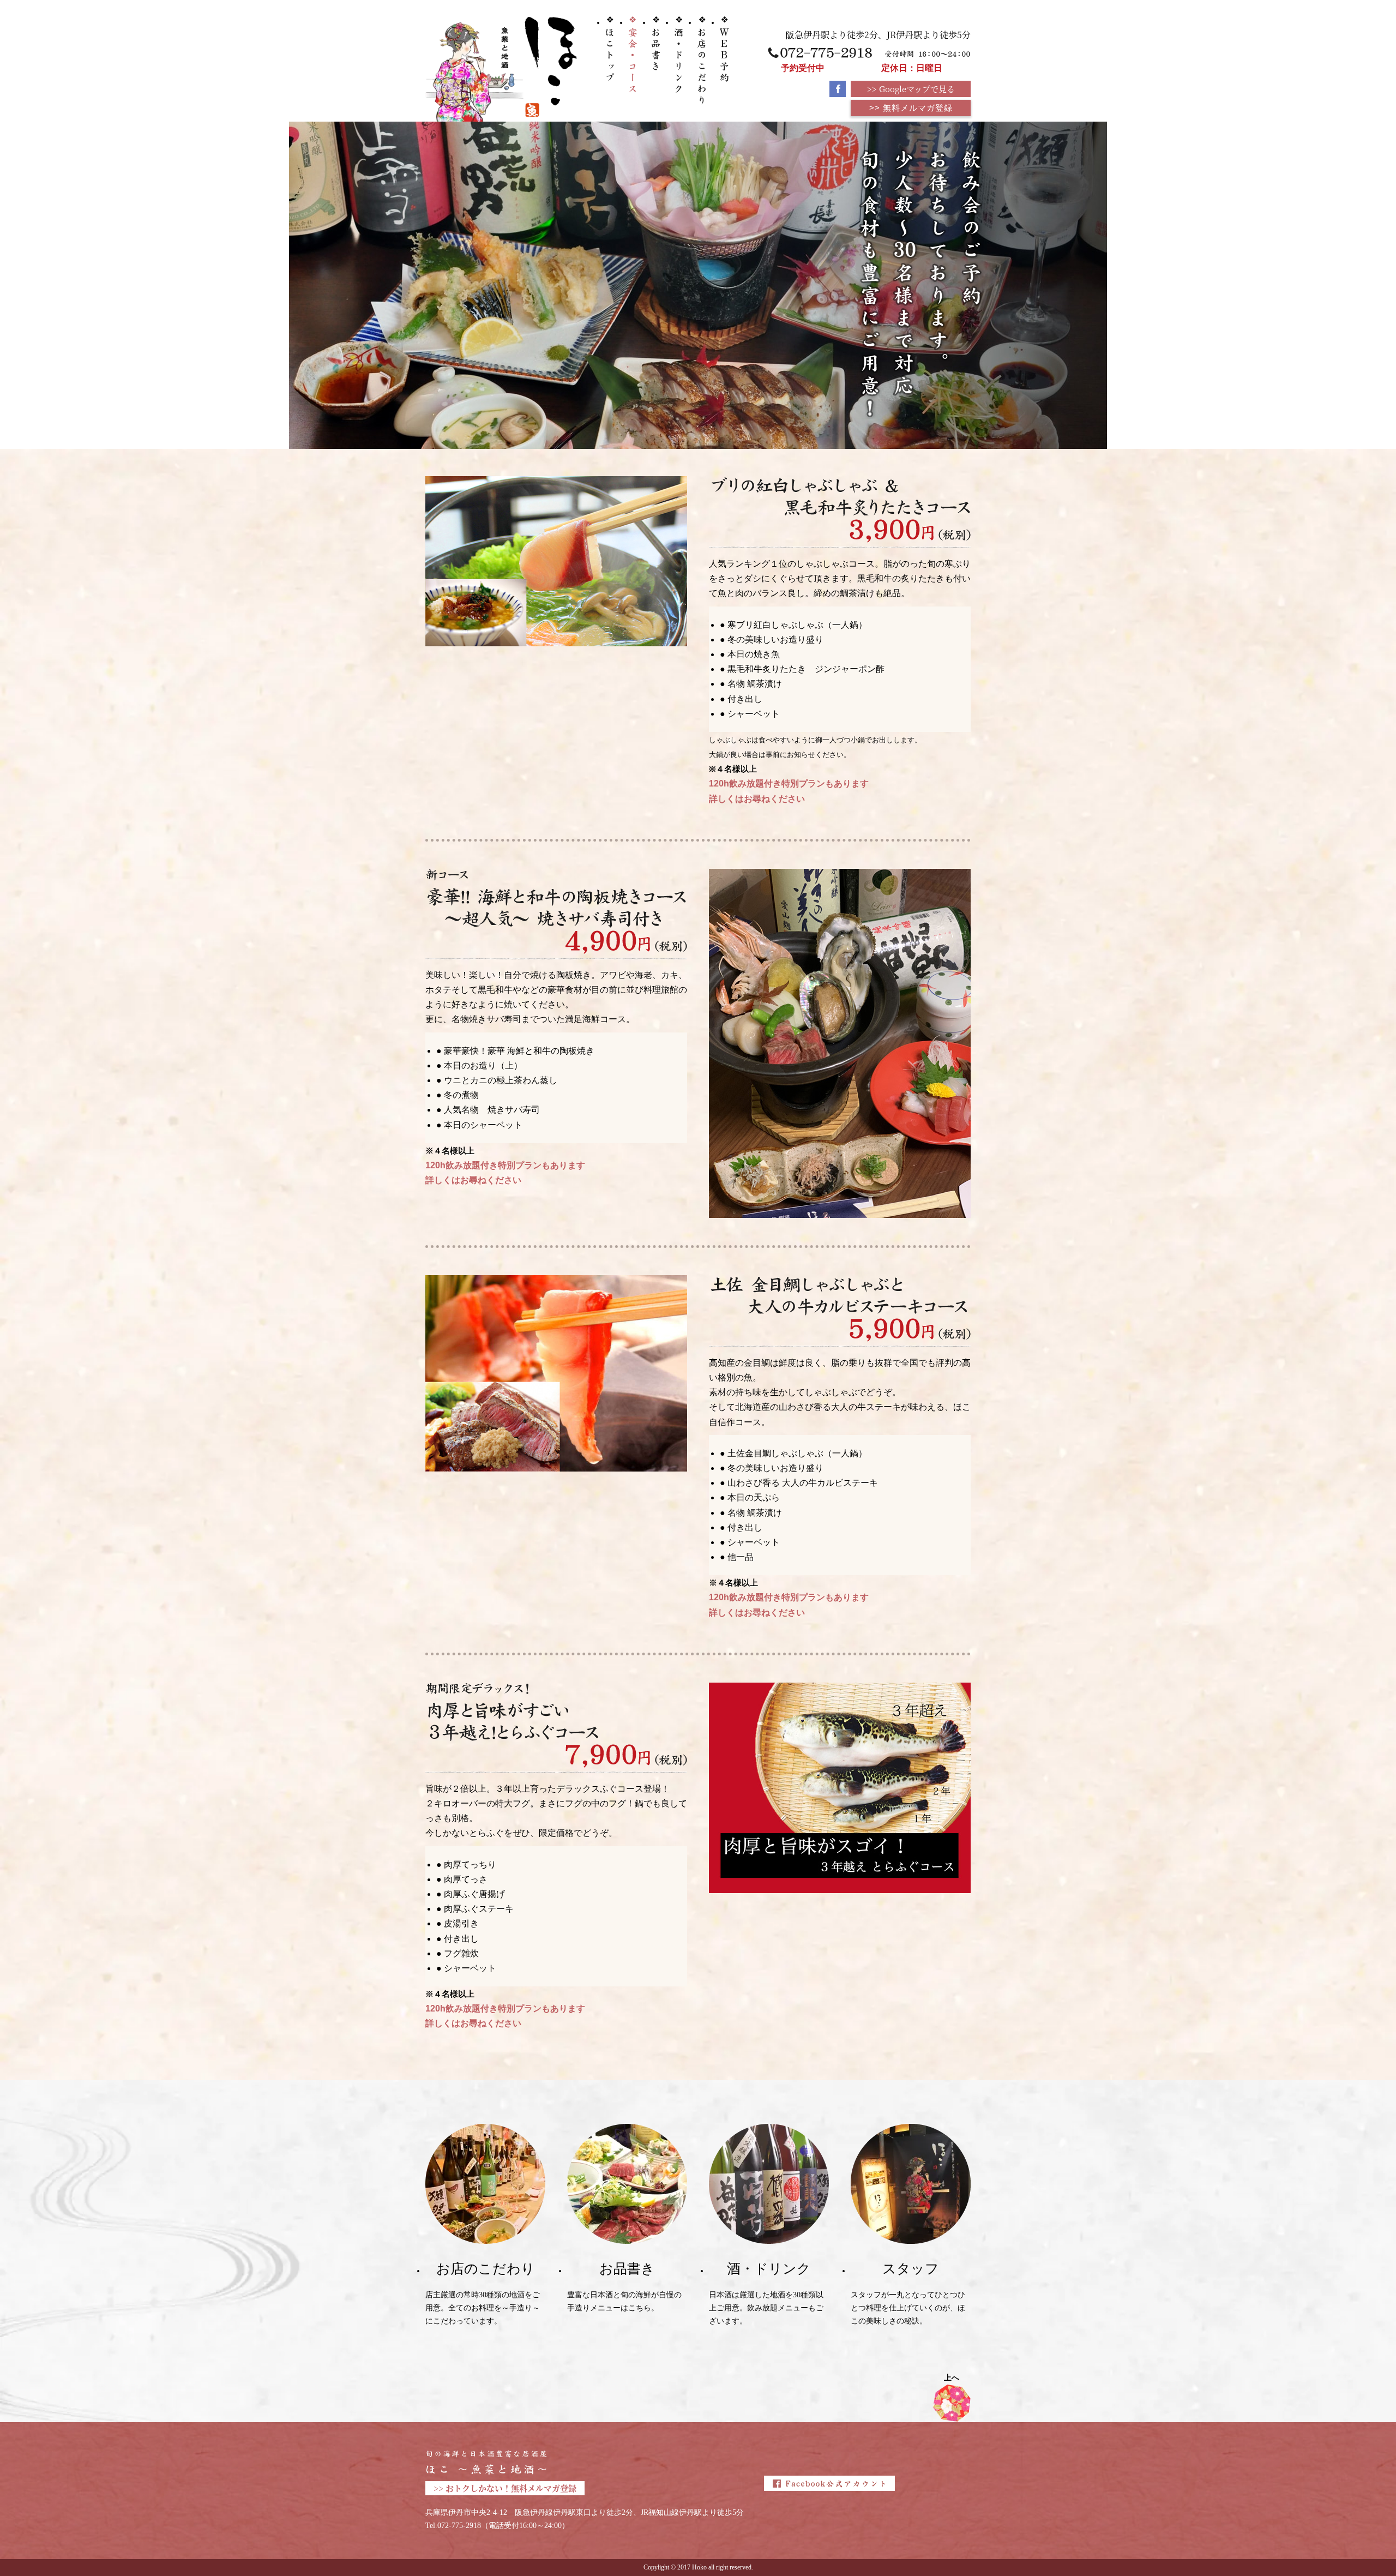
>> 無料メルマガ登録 (911, 108)
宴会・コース (633, 54)
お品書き (656, 44)
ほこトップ (610, 49)
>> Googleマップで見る (911, 89)
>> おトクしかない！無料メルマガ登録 (505, 2488)
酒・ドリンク (679, 55)
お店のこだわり (702, 61)
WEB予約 (724, 49)
